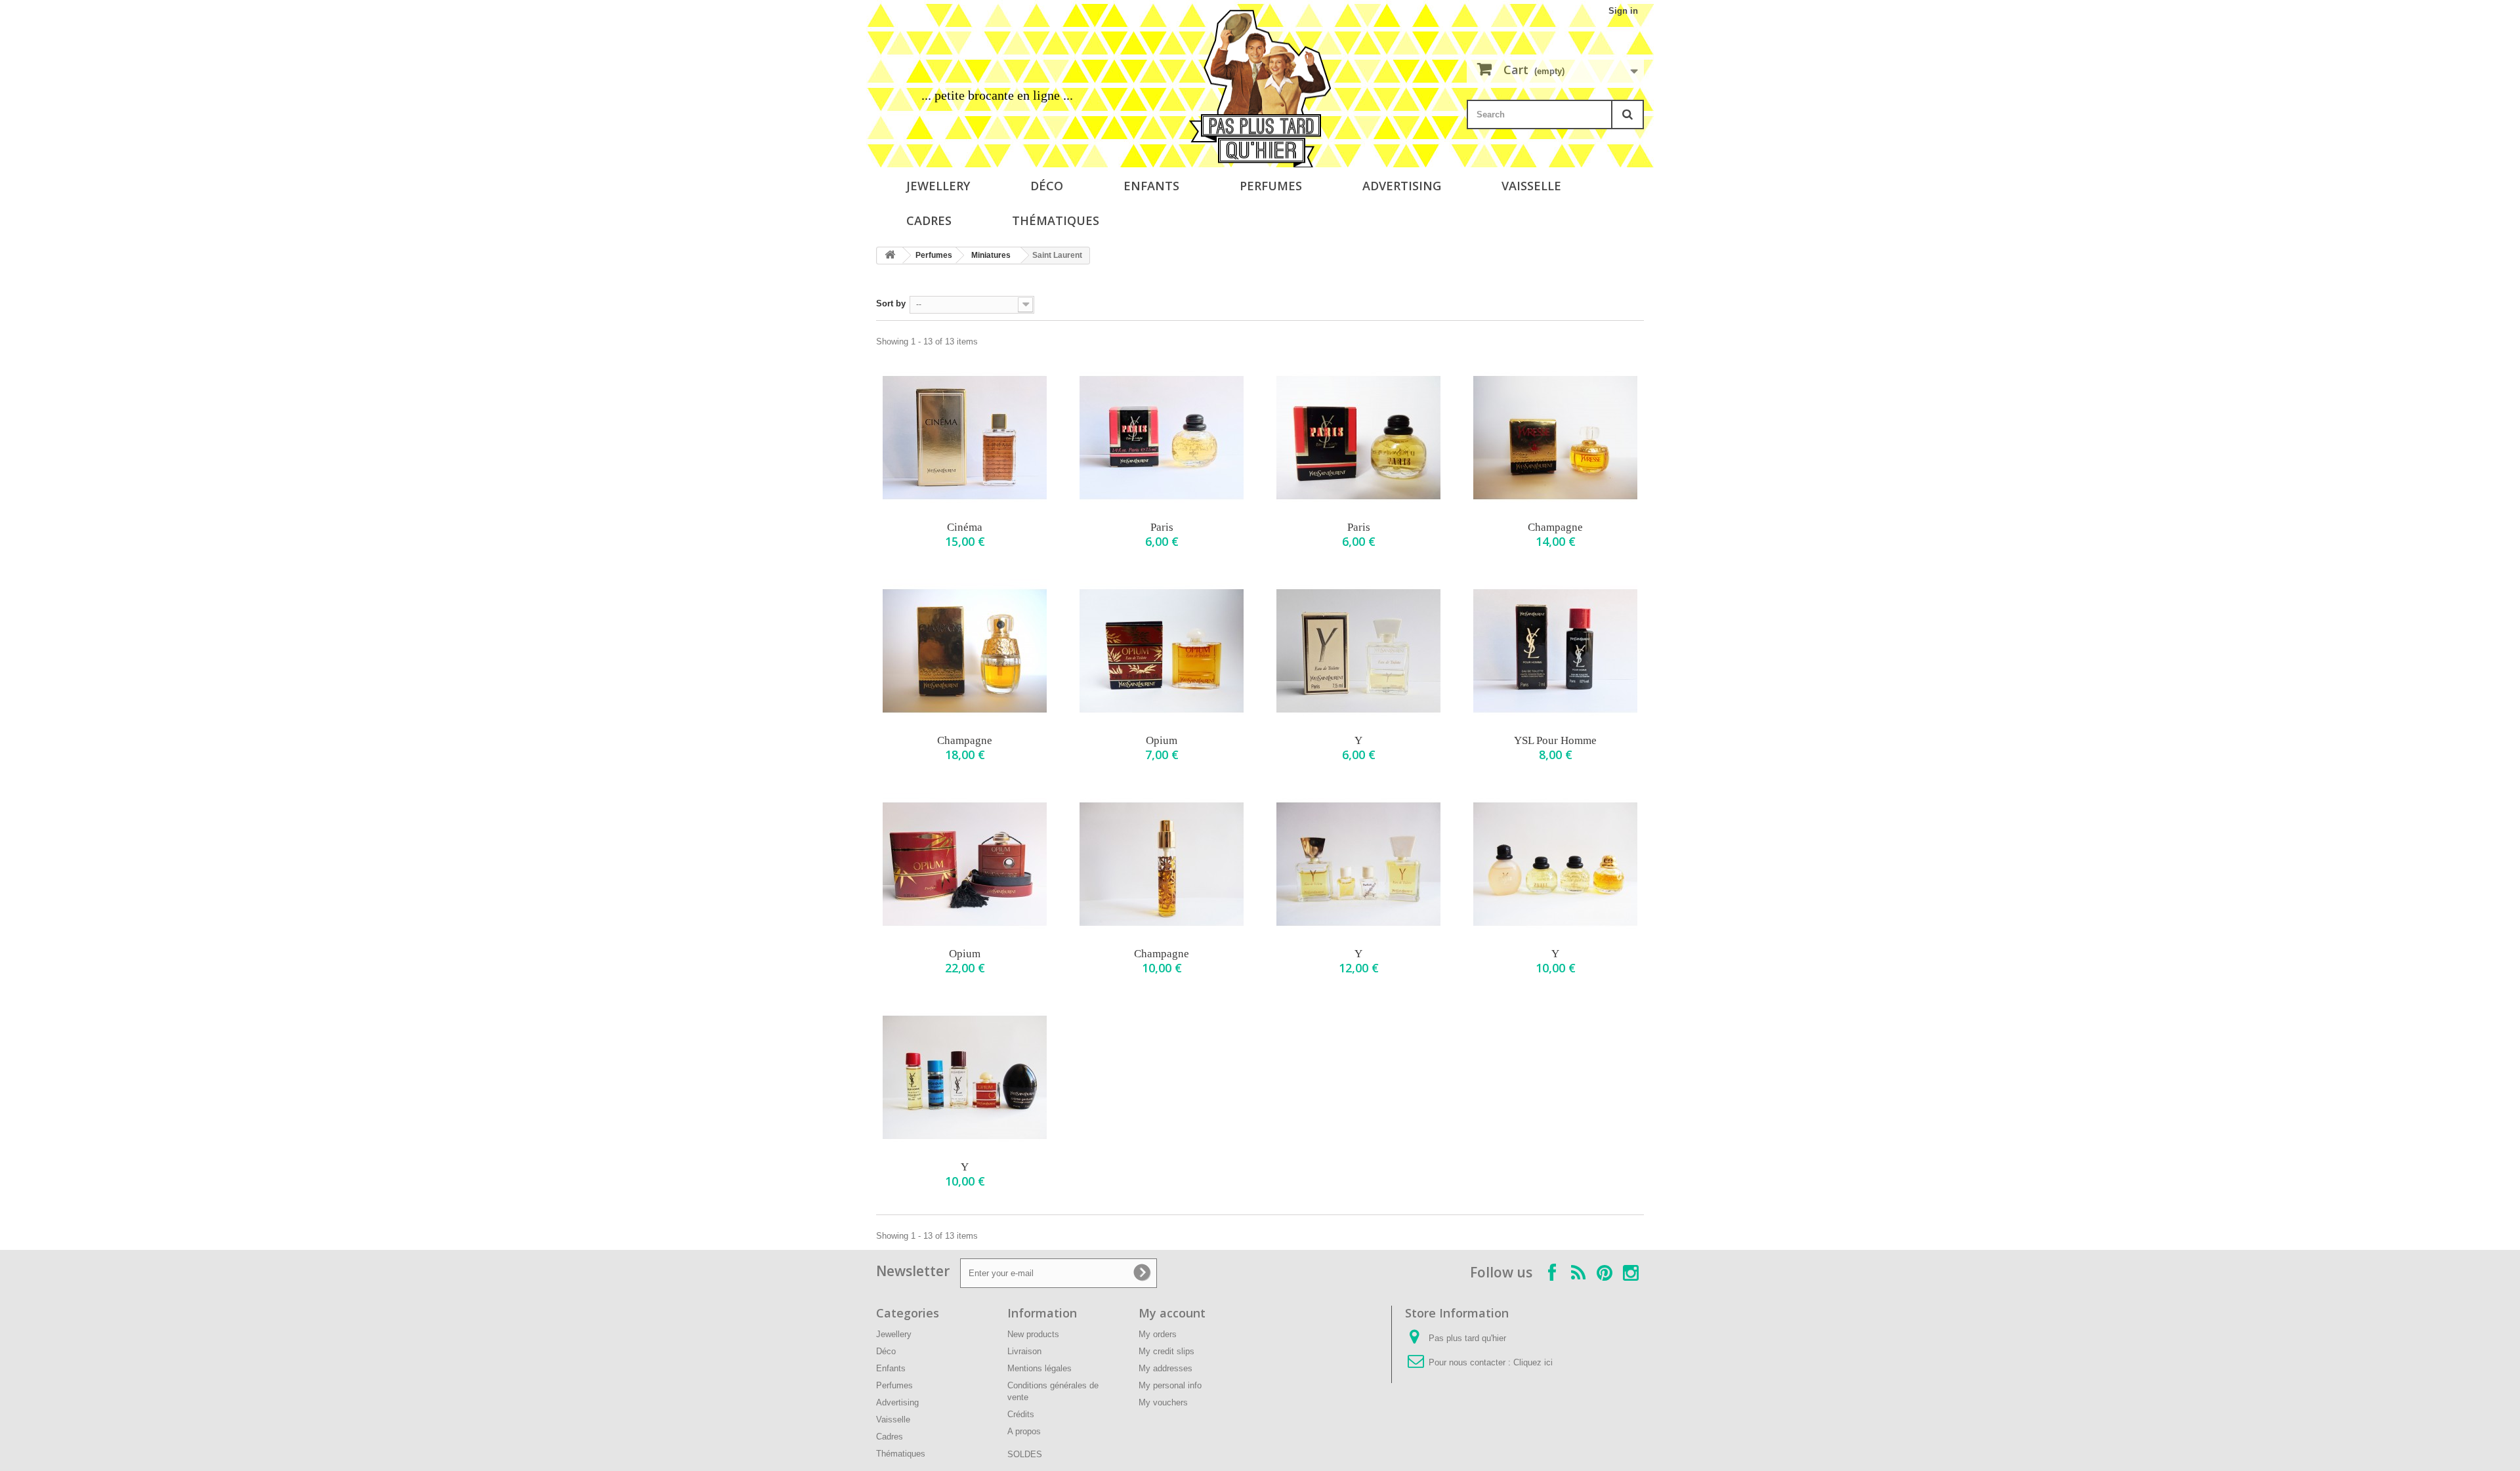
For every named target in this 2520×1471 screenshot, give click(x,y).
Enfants (1151, 186)
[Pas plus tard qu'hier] (1260, 89)
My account (1172, 1313)
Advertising (1402, 186)
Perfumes (1271, 186)
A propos (1024, 1431)
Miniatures (991, 255)
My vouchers (1163, 1402)
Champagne (1555, 527)
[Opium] (1162, 651)
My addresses (1165, 1368)
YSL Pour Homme (1555, 740)
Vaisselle (1531, 186)
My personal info (1170, 1385)
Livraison (1024, 1351)
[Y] (1358, 651)
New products (1033, 1334)
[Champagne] (1555, 438)
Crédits (1021, 1414)
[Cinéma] (965, 438)
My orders (1158, 1334)
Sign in (1623, 11)
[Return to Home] (890, 256)
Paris (1162, 527)
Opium (1162, 740)
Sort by (891, 303)
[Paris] (1162, 438)
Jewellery (938, 186)
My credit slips (1166, 1351)
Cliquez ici (1533, 1362)
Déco (1047, 186)
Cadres (929, 220)
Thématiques (1056, 220)
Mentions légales (1039, 1368)
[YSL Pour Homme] (1555, 651)
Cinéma (965, 527)
